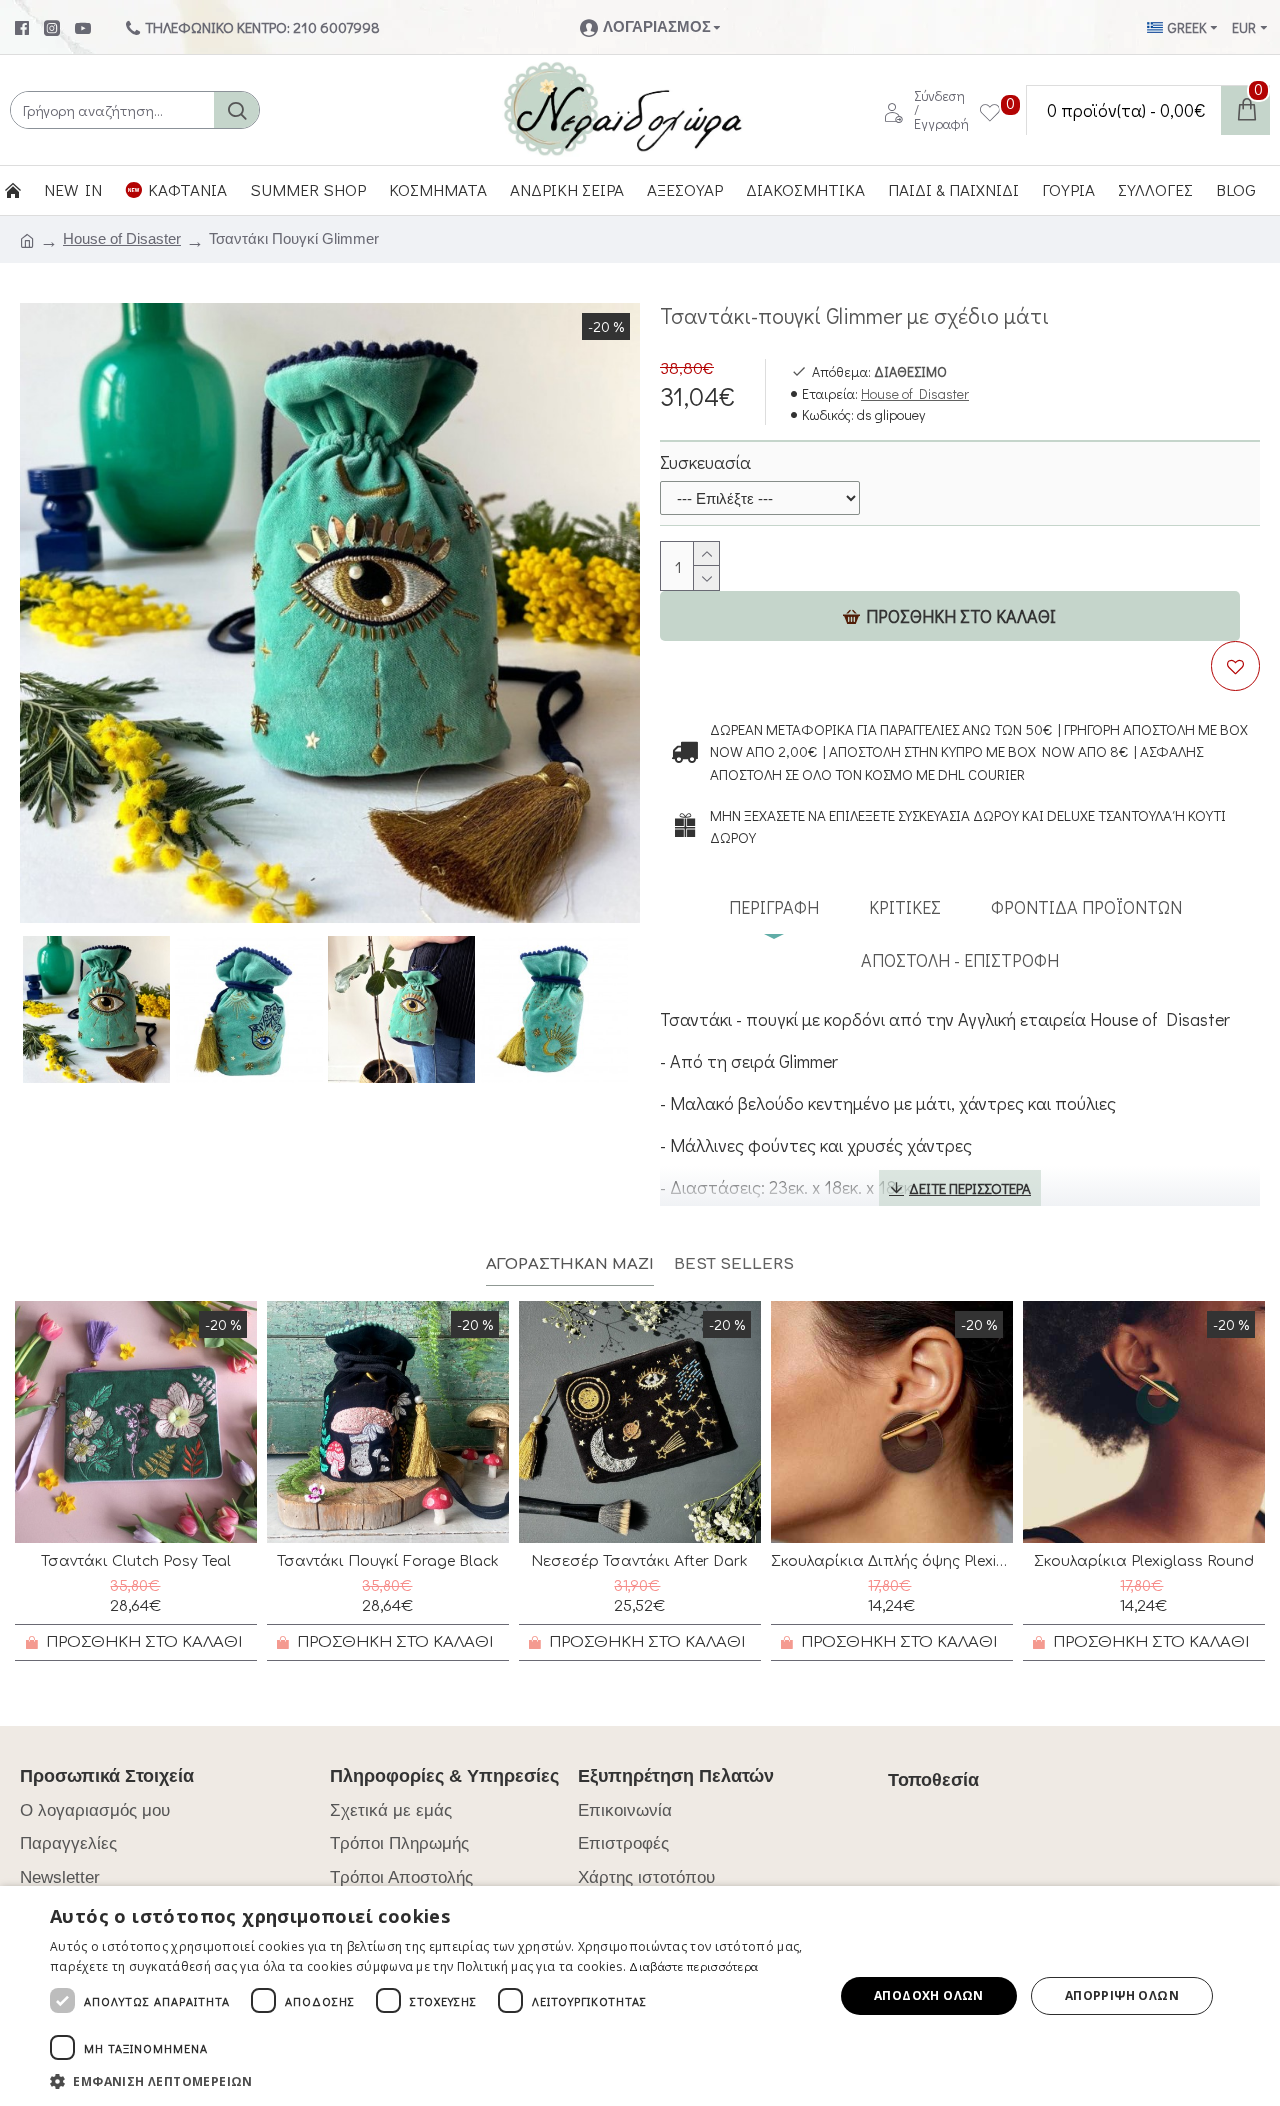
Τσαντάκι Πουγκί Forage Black (388, 1561)
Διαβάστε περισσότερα (693, 1966)
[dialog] (640, 1996)
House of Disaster (122, 238)
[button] (430, 2081)
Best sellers (734, 1264)
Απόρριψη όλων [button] (1122, 1995)
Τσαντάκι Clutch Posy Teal (136, 1561)
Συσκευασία (705, 462)
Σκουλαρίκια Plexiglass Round (1144, 1561)
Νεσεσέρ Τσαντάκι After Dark (639, 1561)
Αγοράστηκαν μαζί (570, 1264)
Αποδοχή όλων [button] (929, 1995)
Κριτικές (905, 907)
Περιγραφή (774, 907)
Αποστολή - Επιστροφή (960, 960)
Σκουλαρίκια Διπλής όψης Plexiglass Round (892, 1561)
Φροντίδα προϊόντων (1086, 907)
